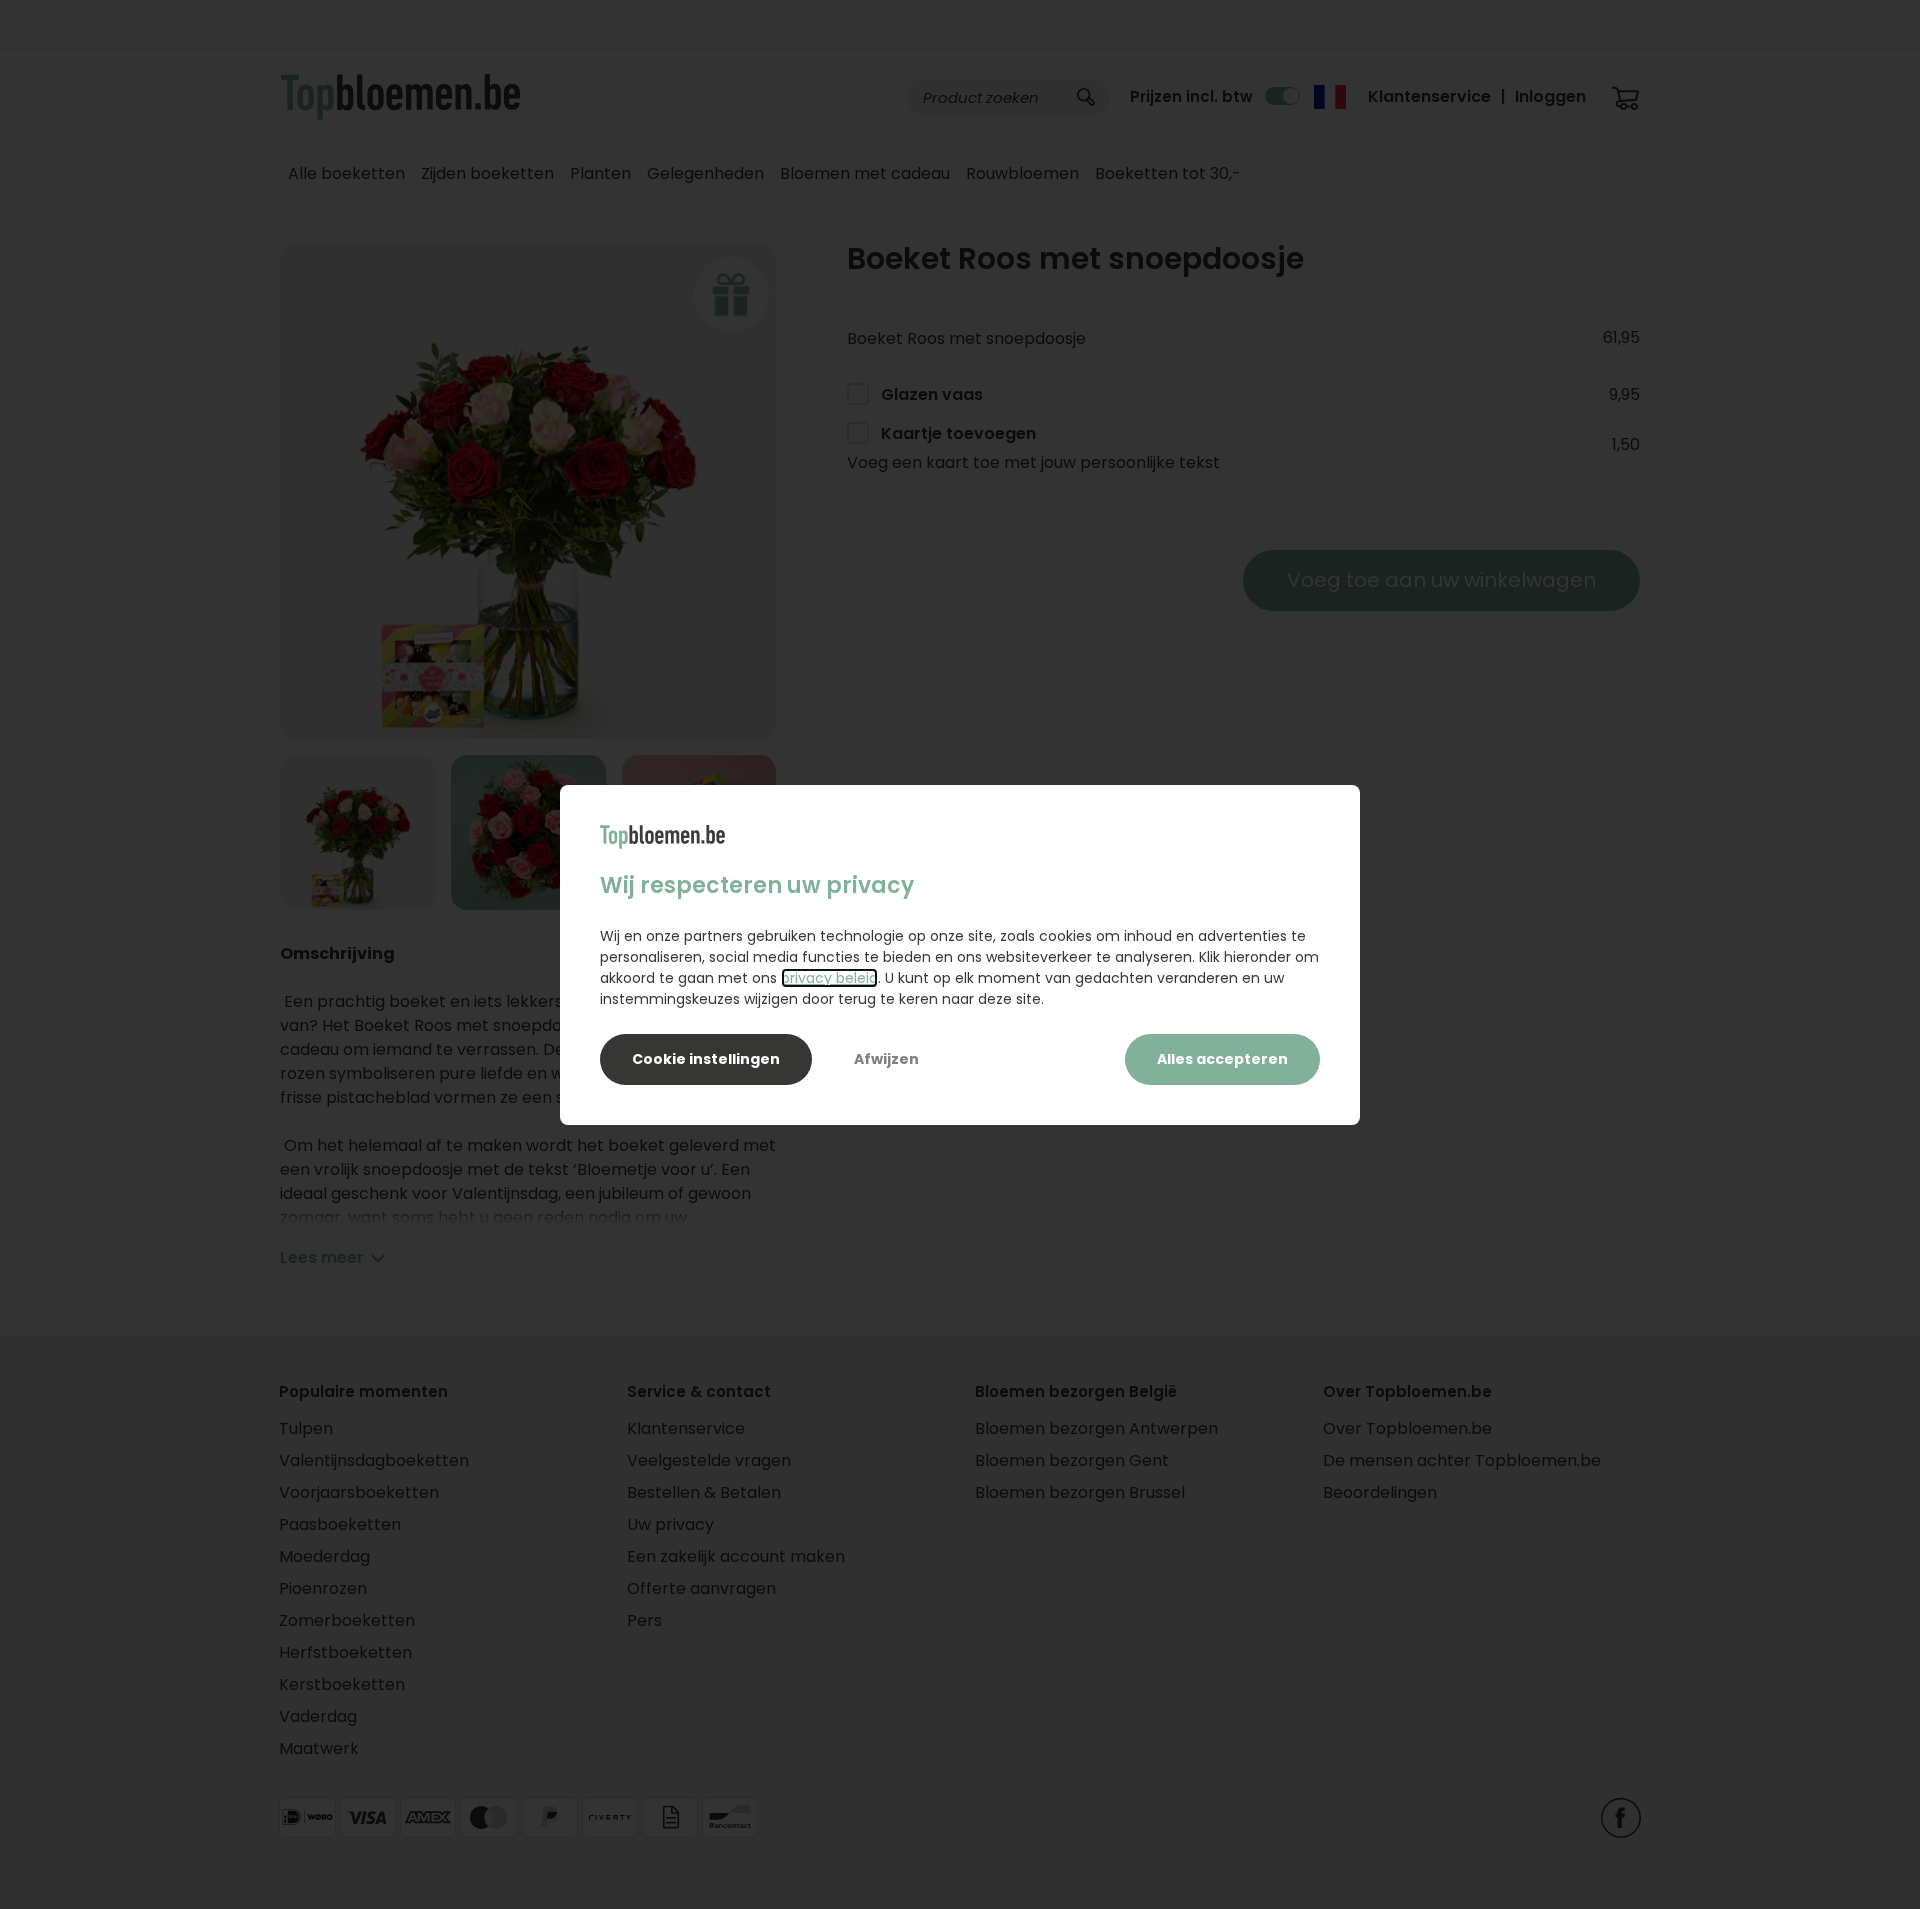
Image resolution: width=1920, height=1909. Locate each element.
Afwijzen (886, 1059)
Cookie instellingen (706, 1059)
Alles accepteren (1222, 1059)
